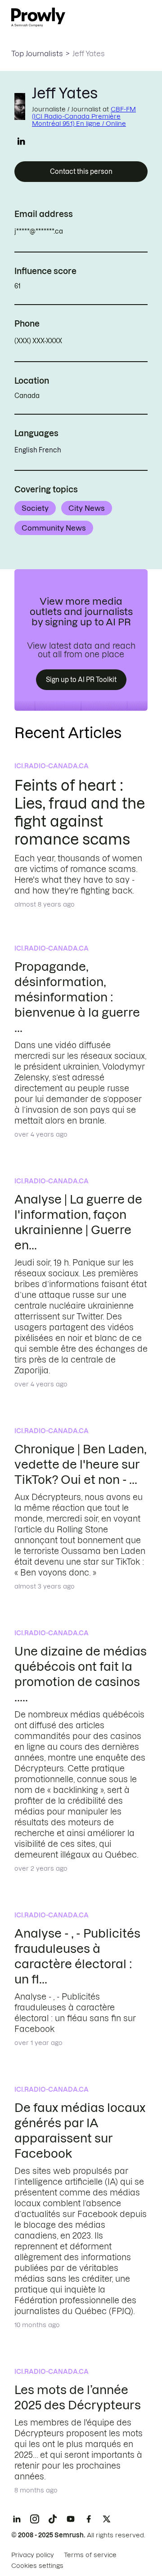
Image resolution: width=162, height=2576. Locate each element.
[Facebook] (89, 2519)
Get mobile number (102, 341)
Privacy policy (33, 2555)
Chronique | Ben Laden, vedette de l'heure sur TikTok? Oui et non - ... (80, 1464)
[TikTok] (53, 2519)
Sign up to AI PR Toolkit (81, 680)
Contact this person (81, 172)
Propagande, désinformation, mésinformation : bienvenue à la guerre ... (77, 997)
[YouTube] (71, 2519)
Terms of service (90, 2555)
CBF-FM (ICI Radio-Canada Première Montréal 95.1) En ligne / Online (84, 116)
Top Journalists (37, 53)
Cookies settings (37, 2566)
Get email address (101, 231)
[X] (107, 2519)
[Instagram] (35, 2519)
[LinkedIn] (17, 2519)
